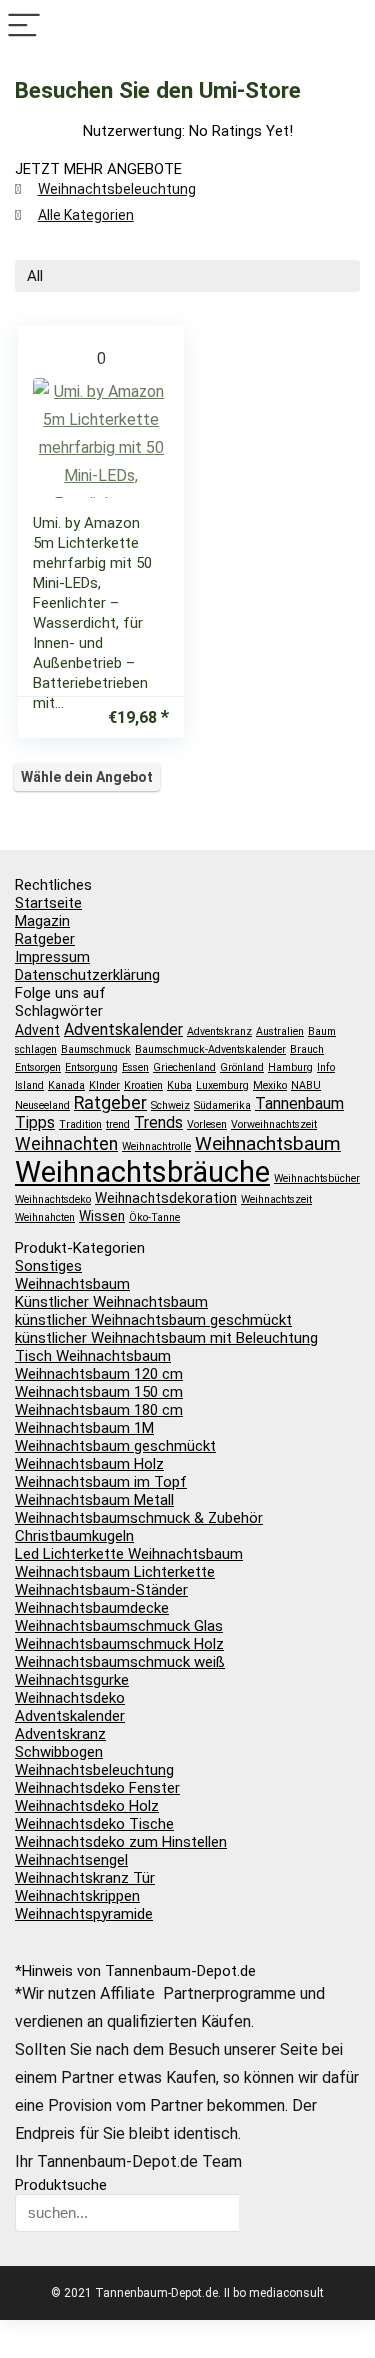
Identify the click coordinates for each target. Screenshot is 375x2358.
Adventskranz (219, 1031)
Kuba (179, 1085)
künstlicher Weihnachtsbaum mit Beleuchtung (166, 1338)
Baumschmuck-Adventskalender (210, 1049)
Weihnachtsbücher (317, 1178)
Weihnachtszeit (276, 1199)
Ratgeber (45, 939)
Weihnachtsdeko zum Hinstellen (121, 1842)
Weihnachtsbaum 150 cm (99, 1392)
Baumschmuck (96, 1049)
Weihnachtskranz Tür (85, 1878)
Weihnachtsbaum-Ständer (101, 1590)
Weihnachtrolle (156, 1146)
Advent (37, 1030)
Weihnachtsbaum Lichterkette (115, 1572)
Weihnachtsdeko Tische (94, 1824)
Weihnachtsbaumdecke (92, 1608)
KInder (104, 1085)
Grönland (242, 1067)
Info (326, 1067)
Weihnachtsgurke (72, 1680)
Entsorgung (91, 1067)
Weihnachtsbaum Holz (89, 1464)
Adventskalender (123, 1029)
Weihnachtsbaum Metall (94, 1500)
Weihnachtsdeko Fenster (97, 1788)
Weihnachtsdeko (53, 1199)
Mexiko (270, 1085)
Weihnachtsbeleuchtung (117, 189)
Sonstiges (48, 1266)
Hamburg (290, 1067)
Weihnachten (66, 1144)
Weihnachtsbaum (268, 1143)
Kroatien (143, 1085)
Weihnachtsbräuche (142, 1172)
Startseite (48, 903)
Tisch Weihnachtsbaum (93, 1356)
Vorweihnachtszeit (274, 1124)
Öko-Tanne (154, 1217)
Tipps (35, 1122)
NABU (306, 1085)
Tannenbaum (299, 1103)
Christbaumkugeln (74, 1536)
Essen (135, 1067)
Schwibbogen (59, 1752)
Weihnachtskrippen (77, 1896)
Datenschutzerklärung (87, 975)
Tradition (80, 1124)
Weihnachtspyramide (84, 1914)
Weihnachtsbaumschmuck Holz (119, 1644)
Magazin (42, 921)
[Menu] (24, 26)
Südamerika (222, 1105)
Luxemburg (222, 1085)
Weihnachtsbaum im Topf (101, 1482)
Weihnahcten (45, 1217)
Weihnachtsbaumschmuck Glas (119, 1626)
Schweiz (170, 1105)
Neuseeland (42, 1105)
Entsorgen (38, 1067)
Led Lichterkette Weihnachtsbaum (129, 1554)
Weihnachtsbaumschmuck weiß (120, 1662)
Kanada (66, 1085)
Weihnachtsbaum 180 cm (99, 1410)
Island (29, 1085)
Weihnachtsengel (71, 1860)
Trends (158, 1122)
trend (118, 1124)
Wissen (102, 1216)
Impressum (52, 957)
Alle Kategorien (86, 215)
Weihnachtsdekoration (166, 1198)
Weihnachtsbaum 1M (84, 1428)
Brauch (307, 1049)
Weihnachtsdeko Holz (87, 1806)
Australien (280, 1031)
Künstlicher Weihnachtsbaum (111, 1302)
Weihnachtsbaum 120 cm (99, 1374)
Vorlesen (207, 1124)
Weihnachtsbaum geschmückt (115, 1446)
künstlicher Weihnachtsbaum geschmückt (153, 1320)
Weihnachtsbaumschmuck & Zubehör (139, 1518)
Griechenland (184, 1067)
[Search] (351, 26)
